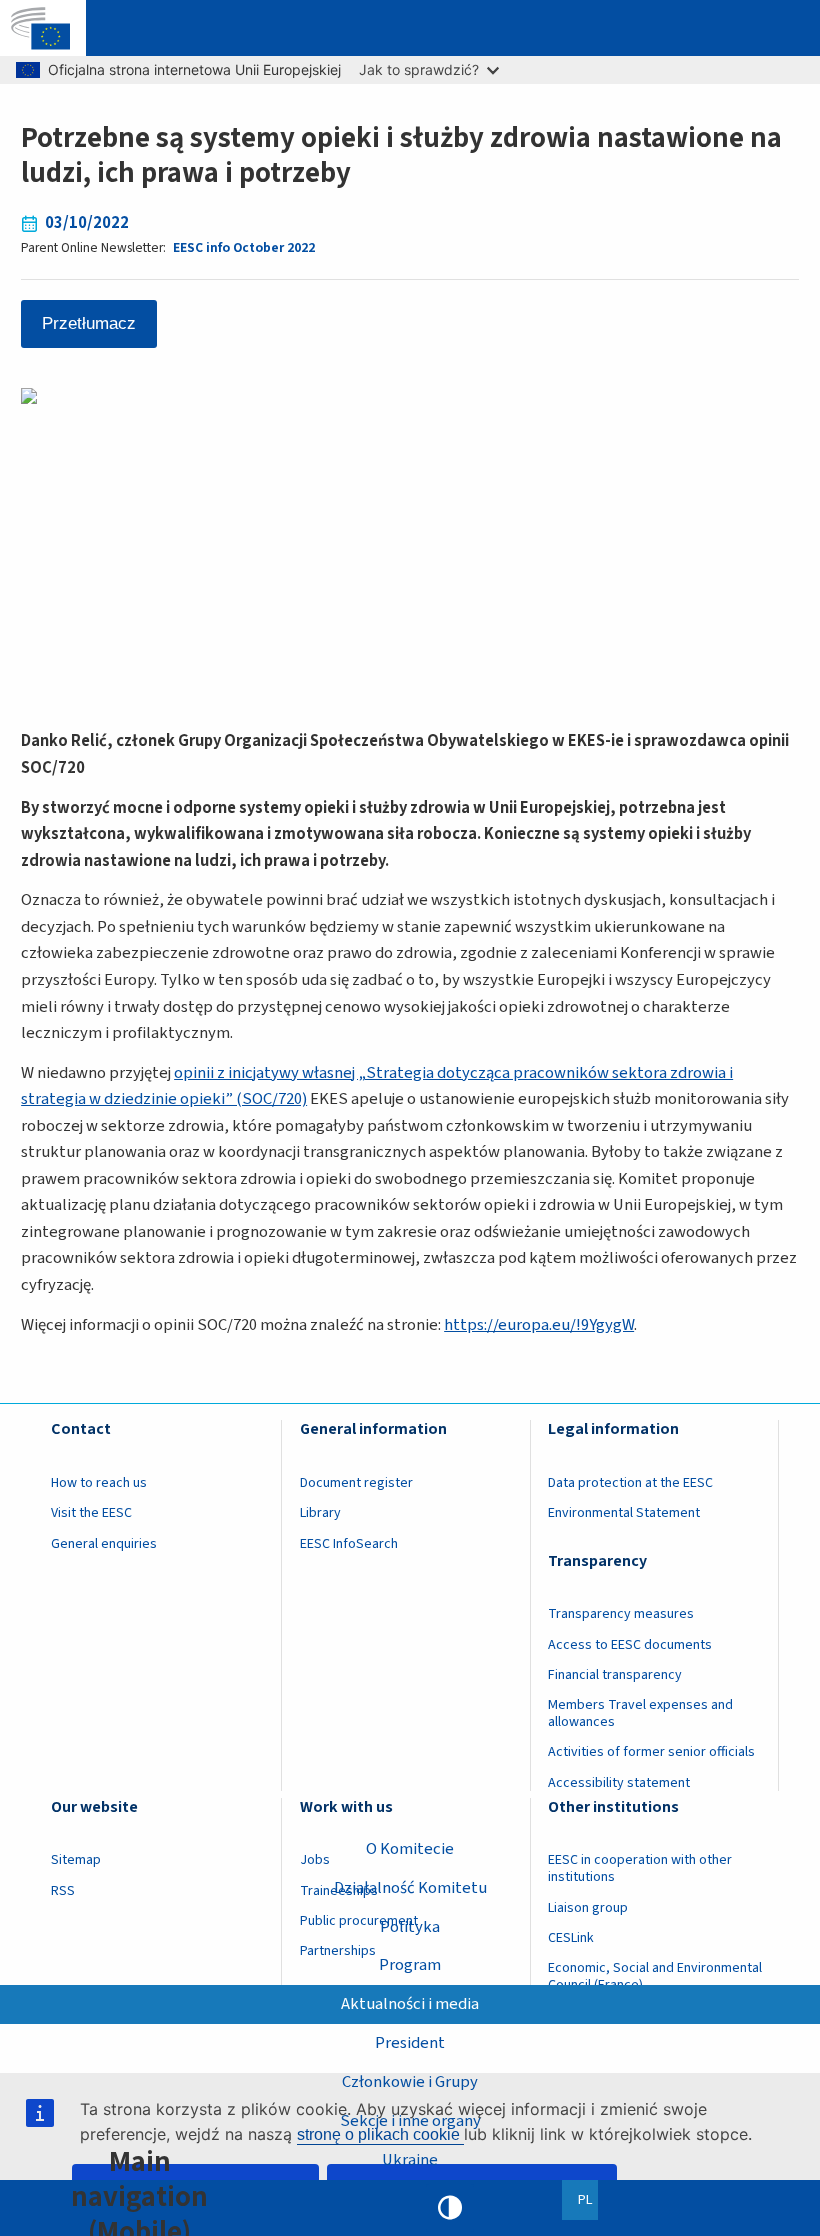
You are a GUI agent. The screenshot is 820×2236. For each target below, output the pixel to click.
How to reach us (99, 1483)
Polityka (410, 1927)
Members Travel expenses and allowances (640, 1713)
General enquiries (104, 1544)
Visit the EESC (91, 1513)
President (410, 2043)
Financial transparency (615, 1675)
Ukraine (410, 2160)
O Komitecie (410, 1849)
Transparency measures (621, 1614)
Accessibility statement (619, 1783)
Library (320, 1513)
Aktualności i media (410, 2004)
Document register (356, 1483)
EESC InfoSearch (349, 1544)
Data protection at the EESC (630, 1483)
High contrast (450, 2208)
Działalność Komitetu (410, 1888)
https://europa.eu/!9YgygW (539, 1325)
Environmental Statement (624, 1513)
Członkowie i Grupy (410, 2082)
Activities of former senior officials (651, 1752)
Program (410, 1965)
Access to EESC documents (630, 1645)
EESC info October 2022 (244, 247)
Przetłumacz (89, 323)
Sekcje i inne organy (410, 2121)
